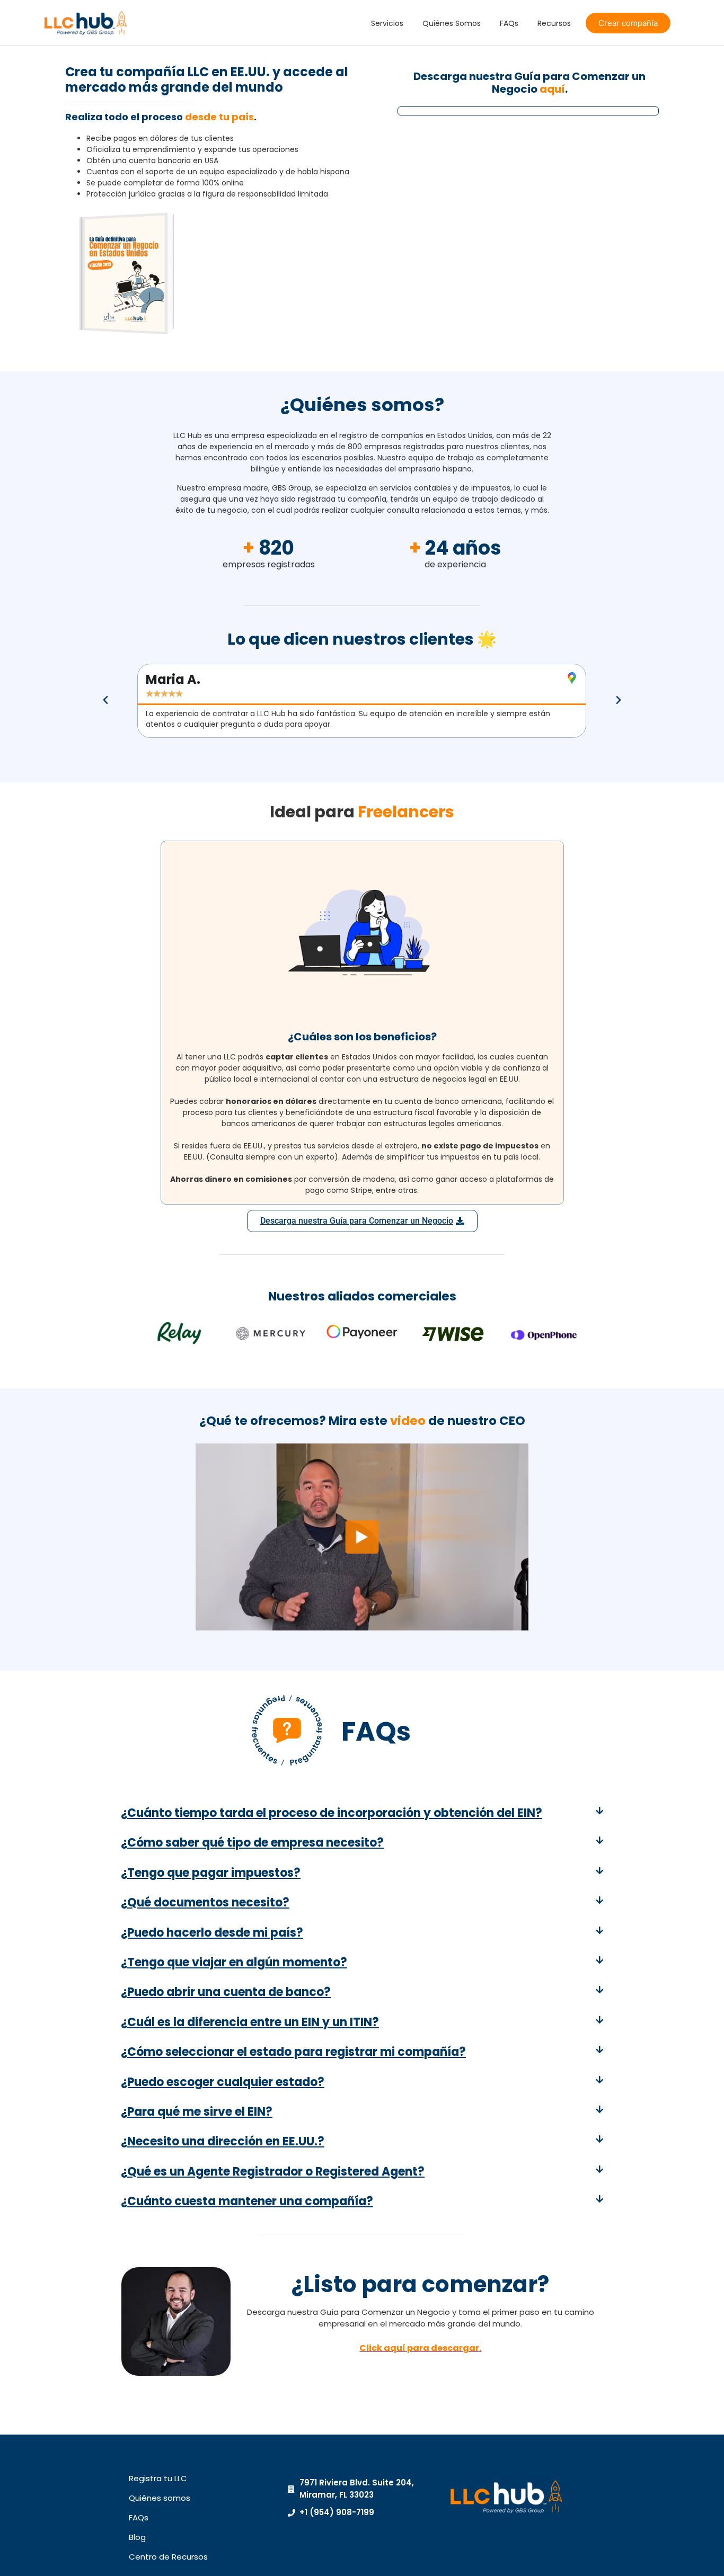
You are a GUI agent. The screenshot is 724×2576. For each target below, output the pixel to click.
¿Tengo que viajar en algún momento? (234, 1962)
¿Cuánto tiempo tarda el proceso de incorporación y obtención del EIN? (332, 1813)
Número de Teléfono (462, 226)
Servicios (387, 23)
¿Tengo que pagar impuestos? (211, 1873)
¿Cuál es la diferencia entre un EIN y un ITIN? (250, 2022)
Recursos (554, 23)
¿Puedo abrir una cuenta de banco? (226, 1992)
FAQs (509, 23)
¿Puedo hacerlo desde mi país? (212, 1933)
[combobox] (418, 244)
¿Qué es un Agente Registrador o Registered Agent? (273, 2172)
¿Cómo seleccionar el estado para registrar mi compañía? (293, 2052)
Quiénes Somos (452, 23)
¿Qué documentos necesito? (205, 1902)
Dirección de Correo (462, 160)
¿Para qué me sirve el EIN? (197, 2112)
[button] (105, 700)
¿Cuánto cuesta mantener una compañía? (247, 2201)
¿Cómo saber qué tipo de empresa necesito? (252, 1843)
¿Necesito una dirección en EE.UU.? (223, 2141)
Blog (137, 2537)
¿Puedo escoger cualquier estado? (223, 2082)
